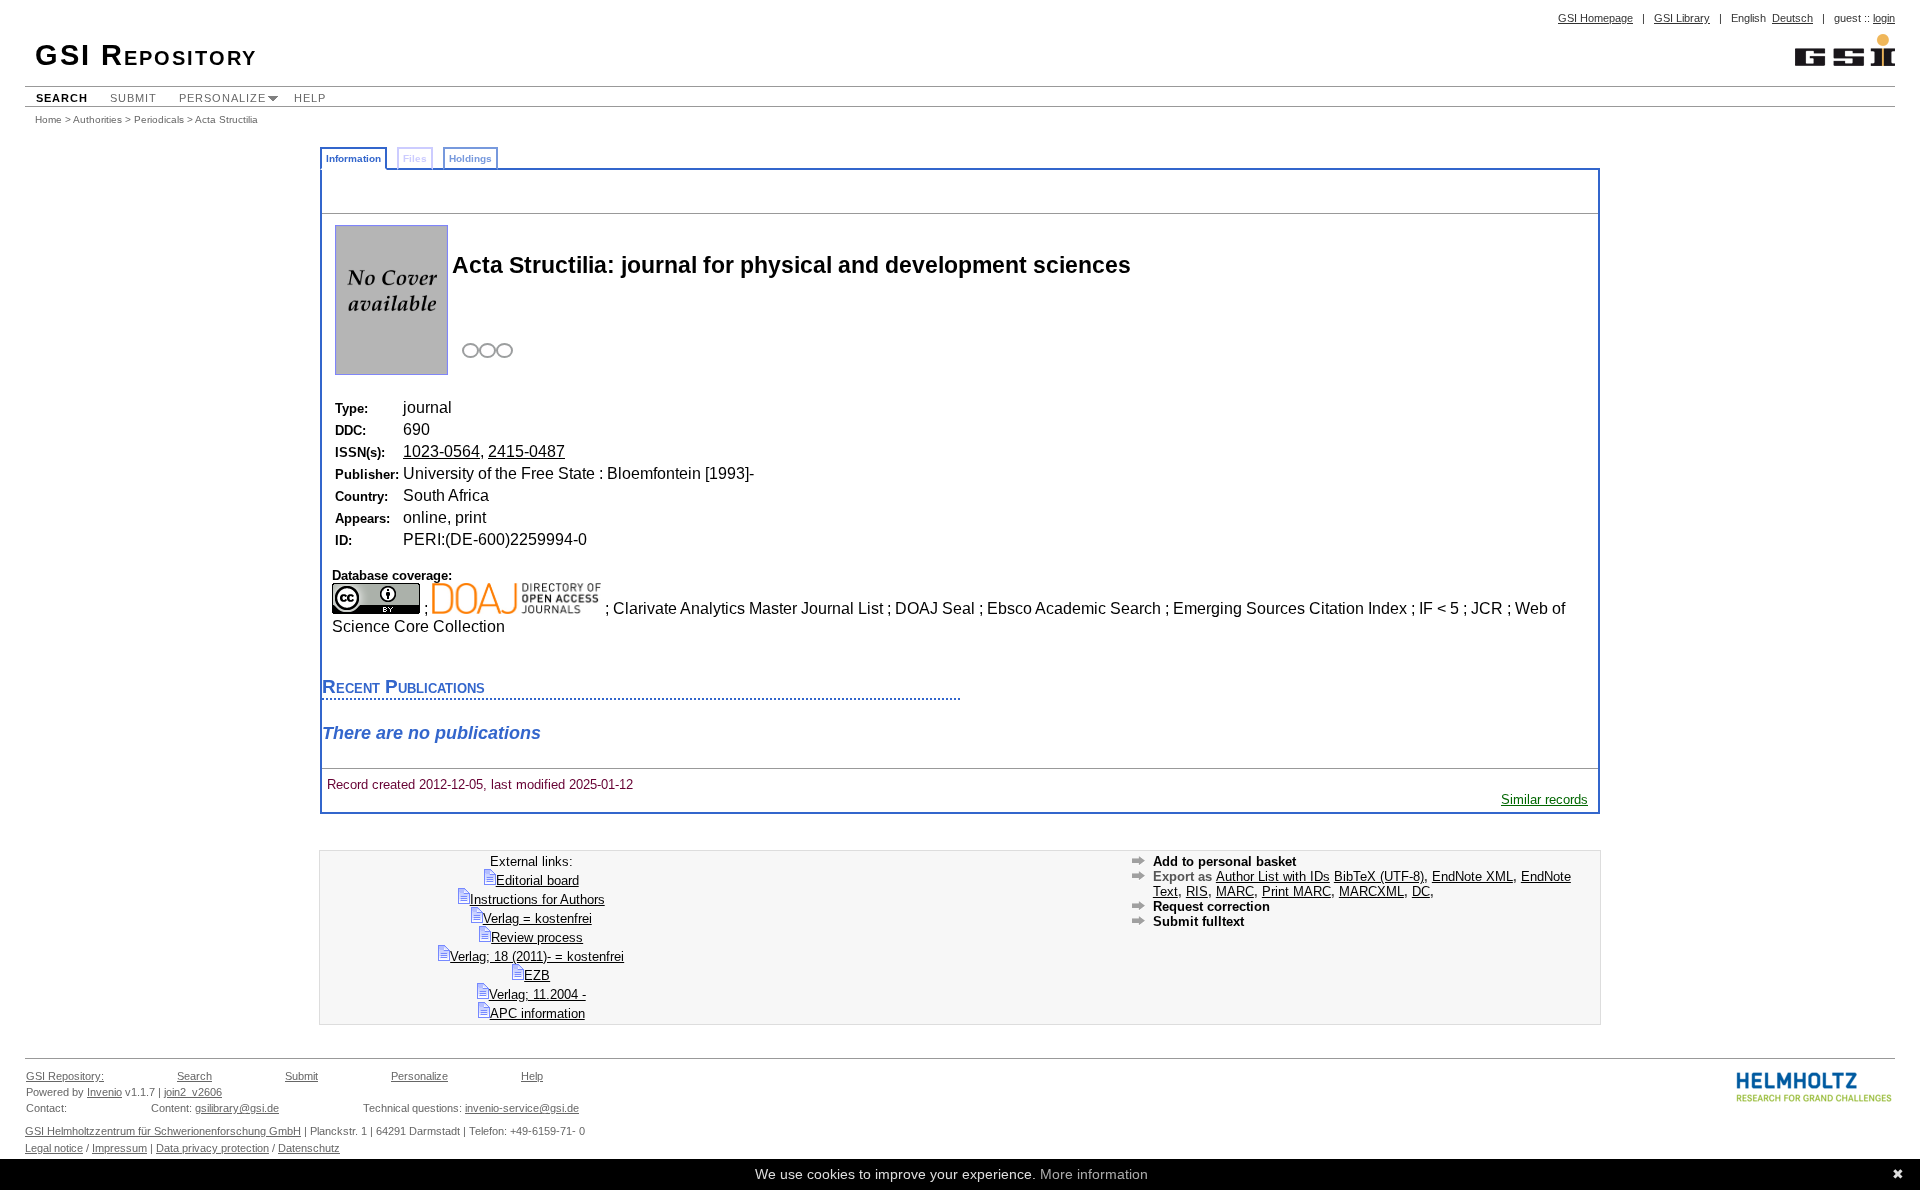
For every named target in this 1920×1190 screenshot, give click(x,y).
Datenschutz (309, 1148)
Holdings (470, 158)
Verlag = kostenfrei (537, 918)
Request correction (1211, 906)
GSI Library (1682, 18)
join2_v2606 (193, 1092)
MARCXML (1371, 891)
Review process (537, 937)
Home (48, 119)
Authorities (97, 119)
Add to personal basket (1224, 861)
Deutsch (1792, 18)
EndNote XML (1472, 876)
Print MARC (1296, 891)
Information (353, 158)
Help (310, 98)
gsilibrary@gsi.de (237, 1108)
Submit (133, 98)
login (1884, 18)
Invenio (104, 1092)
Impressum (119, 1148)
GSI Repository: (65, 1076)
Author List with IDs (1273, 876)
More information (1094, 1174)
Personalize (222, 98)
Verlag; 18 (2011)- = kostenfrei (537, 956)
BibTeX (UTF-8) (1379, 876)
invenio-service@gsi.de (522, 1108)
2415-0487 (526, 451)
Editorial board (537, 880)
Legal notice (54, 1148)
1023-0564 (441, 451)
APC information (537, 1013)
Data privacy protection (212, 1148)
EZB (537, 975)
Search (62, 98)
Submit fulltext (1198, 921)
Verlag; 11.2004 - (537, 994)
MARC (1235, 891)
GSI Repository (146, 55)
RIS (1197, 891)
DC (1421, 891)
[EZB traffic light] (484, 351)
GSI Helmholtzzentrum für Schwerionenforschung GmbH (163, 1131)
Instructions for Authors (537, 899)
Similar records (1544, 799)
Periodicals (159, 119)
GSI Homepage (1595, 18)
